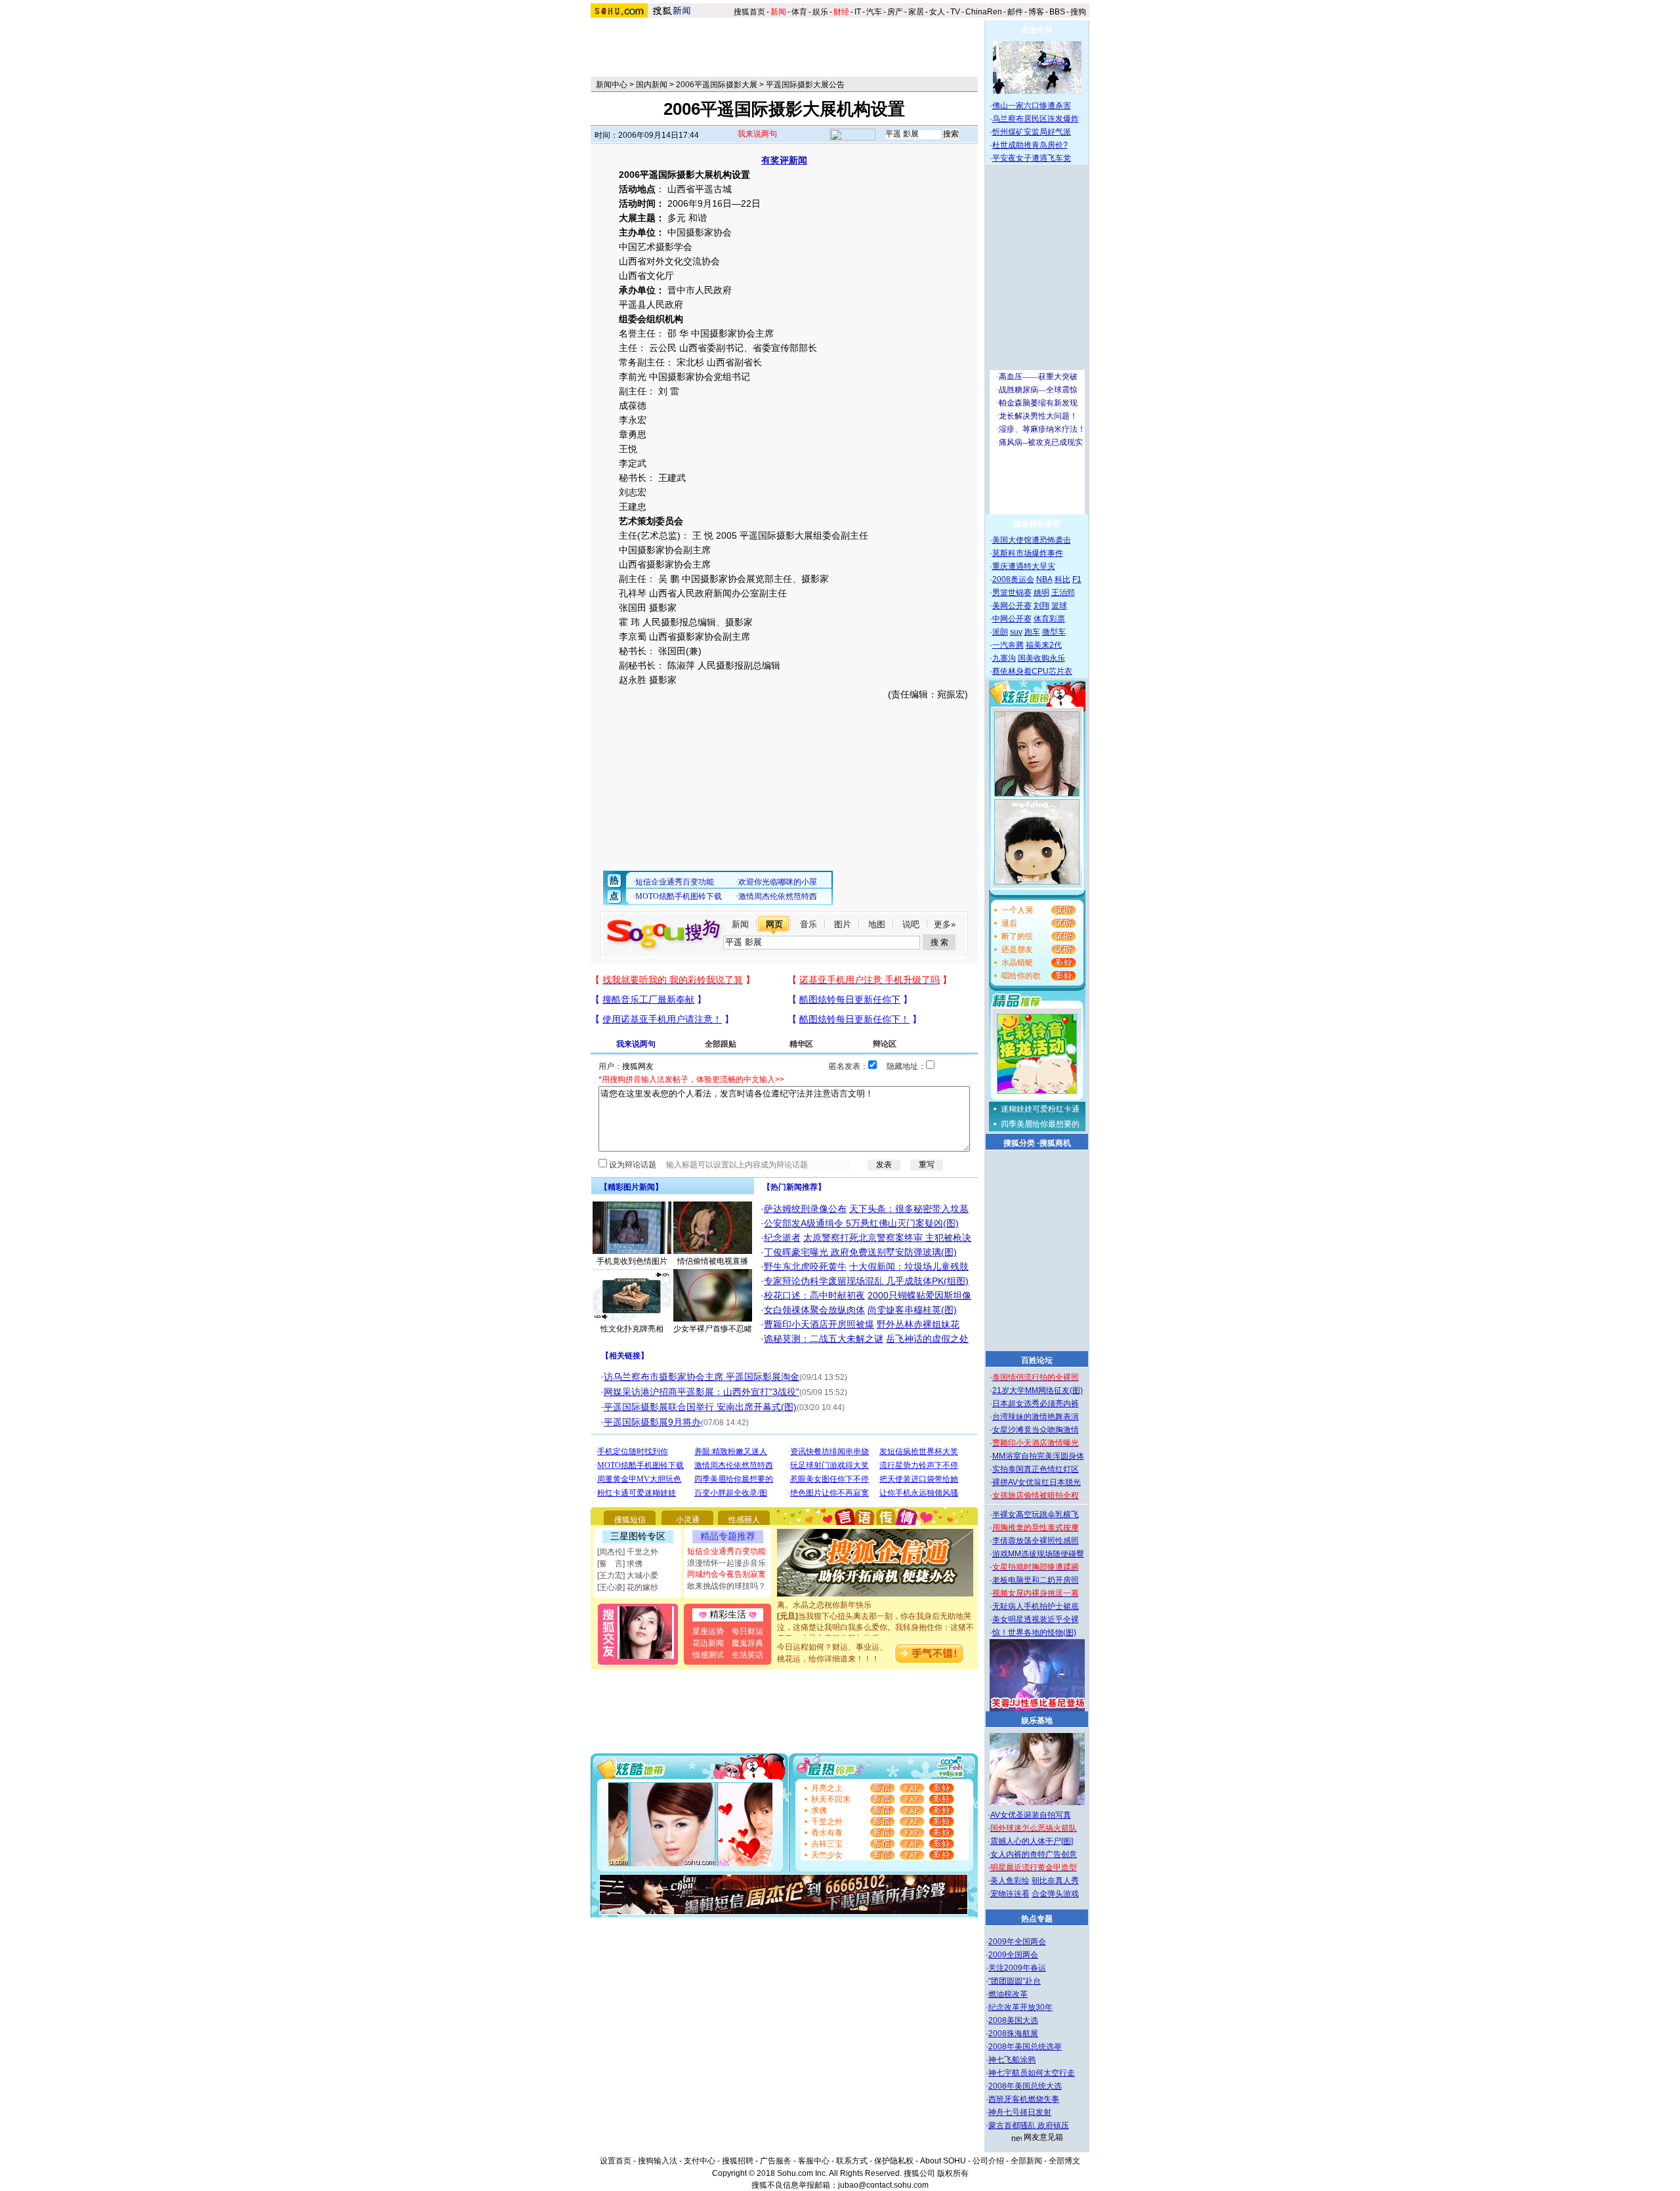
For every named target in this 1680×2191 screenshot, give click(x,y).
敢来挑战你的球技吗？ (726, 1586)
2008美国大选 (1013, 2020)
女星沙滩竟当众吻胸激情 (1036, 1430)
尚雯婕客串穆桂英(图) (912, 1310)
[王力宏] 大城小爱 (628, 1575)
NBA (1044, 579)
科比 (1062, 579)
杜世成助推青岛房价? (1030, 145)
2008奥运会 (1013, 579)
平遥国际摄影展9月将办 (652, 1422)
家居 (916, 12)
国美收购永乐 (1041, 658)
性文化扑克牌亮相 (632, 1329)
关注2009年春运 (1017, 1968)
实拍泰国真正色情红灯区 (1036, 1469)
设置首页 (616, 2161)
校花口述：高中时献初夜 (814, 1295)
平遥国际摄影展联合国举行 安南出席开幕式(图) (700, 1407)
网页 (774, 924)
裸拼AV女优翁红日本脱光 (1037, 1482)
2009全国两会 (1013, 1955)
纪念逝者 (782, 1238)
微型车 (1054, 632)
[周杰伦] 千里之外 (628, 1552)
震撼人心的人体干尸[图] (1032, 1841)
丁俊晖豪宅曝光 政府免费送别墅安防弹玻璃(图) (860, 1252)
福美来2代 (1044, 645)
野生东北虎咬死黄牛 (805, 1266)
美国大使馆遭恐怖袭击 (1032, 540)
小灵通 (688, 1520)
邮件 (1015, 12)
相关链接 (625, 1356)
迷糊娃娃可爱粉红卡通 (1040, 1109)
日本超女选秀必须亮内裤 (1036, 1404)
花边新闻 (708, 1643)
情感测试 (708, 1655)
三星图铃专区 (638, 1536)
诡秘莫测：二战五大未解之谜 (824, 1339)
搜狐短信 (630, 1520)
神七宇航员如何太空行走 (1032, 2073)
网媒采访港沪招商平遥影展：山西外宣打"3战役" (702, 1392)
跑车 (1032, 632)
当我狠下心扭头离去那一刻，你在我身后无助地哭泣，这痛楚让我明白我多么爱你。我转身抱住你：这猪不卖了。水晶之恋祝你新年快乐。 (875, 1611)
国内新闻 (652, 85)
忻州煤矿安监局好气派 (1032, 132)
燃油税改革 (1008, 1994)
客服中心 (814, 2161)
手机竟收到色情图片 (632, 1261)
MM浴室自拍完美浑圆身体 (1038, 1456)
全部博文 (1064, 2161)
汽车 (874, 12)
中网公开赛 (1012, 619)
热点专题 (1037, 1919)
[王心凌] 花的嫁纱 (628, 1587)
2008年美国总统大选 (1025, 2086)
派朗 (1000, 632)
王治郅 (1063, 593)
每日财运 (747, 1631)
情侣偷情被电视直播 (713, 1261)
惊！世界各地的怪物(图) (1034, 1633)
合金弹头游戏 (1055, 1894)
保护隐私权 (894, 2161)
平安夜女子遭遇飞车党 (1032, 158)
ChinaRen (984, 12)
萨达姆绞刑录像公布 (805, 1209)
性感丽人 (744, 1520)
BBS (1057, 12)
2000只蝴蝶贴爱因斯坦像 (919, 1295)
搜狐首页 (749, 12)
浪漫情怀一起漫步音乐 (726, 1563)
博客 (1036, 12)
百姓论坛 (1037, 1360)
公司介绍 (988, 2161)
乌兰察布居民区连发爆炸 (1036, 119)
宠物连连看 (1010, 1894)
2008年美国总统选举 (1025, 2047)
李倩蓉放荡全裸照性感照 (1036, 1541)
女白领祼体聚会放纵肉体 (814, 1310)
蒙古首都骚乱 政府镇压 (1029, 2125)
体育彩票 (1049, 619)
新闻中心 (612, 85)
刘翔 (1041, 606)
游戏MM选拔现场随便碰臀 (1038, 1554)
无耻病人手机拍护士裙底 (1036, 1606)
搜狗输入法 (658, 2161)
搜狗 (1079, 12)
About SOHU (943, 2161)
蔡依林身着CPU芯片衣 (1032, 671)
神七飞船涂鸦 (1012, 2060)
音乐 (808, 924)
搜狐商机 (1055, 1143)
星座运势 (708, 1631)
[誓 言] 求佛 (620, 1564)
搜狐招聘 (738, 2161)
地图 (877, 924)
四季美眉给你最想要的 (1040, 1124)
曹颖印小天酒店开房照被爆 (819, 1324)
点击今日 (1037, 30)
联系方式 (852, 2161)
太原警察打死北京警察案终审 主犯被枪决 (887, 1238)
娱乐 (820, 12)
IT (858, 12)
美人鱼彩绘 (1010, 1881)
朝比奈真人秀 (1055, 1881)
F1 (1077, 579)
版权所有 (953, 2173)
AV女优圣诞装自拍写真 (1031, 1815)
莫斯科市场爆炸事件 (1028, 553)
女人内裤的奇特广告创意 (1034, 1854)
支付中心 (700, 2161)
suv (1016, 632)
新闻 (740, 924)
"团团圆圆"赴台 (1015, 1981)
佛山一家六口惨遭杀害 (1032, 106)
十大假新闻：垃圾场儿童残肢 (909, 1266)
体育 (799, 12)
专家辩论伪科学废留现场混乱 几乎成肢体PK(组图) (866, 1281)
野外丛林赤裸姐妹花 (918, 1324)
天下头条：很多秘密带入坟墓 (909, 1209)
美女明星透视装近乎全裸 (1036, 1619)
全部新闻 (1026, 2161)
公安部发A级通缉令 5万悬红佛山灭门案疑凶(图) (861, 1223)
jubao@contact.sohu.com (883, 2185)
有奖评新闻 (784, 160)
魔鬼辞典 (747, 1643)
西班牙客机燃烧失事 (1024, 2099)
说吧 (911, 924)
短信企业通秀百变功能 (726, 1551)
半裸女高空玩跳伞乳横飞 (1036, 1514)
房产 (895, 12)
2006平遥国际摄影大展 (717, 85)
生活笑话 (747, 1655)
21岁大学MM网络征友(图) (1038, 1390)
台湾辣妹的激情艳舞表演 (1036, 1417)
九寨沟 (1004, 658)
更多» (945, 924)
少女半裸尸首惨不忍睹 (713, 1329)
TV (955, 12)
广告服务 (776, 2161)
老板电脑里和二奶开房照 (1036, 1580)
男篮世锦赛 (1012, 593)
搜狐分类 (1019, 1143)
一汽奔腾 (1008, 645)
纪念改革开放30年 (1020, 2007)
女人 (937, 12)
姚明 (1041, 593)
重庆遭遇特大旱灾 (1024, 566)
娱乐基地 (1037, 1721)
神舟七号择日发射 (1020, 2112)
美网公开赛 (1012, 606)
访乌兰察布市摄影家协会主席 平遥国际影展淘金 (702, 1377)
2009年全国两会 (1017, 1942)
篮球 (1059, 606)
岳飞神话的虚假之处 (927, 1339)
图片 (843, 924)
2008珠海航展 (1013, 2034)
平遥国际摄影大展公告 (805, 85)
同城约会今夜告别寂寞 (726, 1574)
